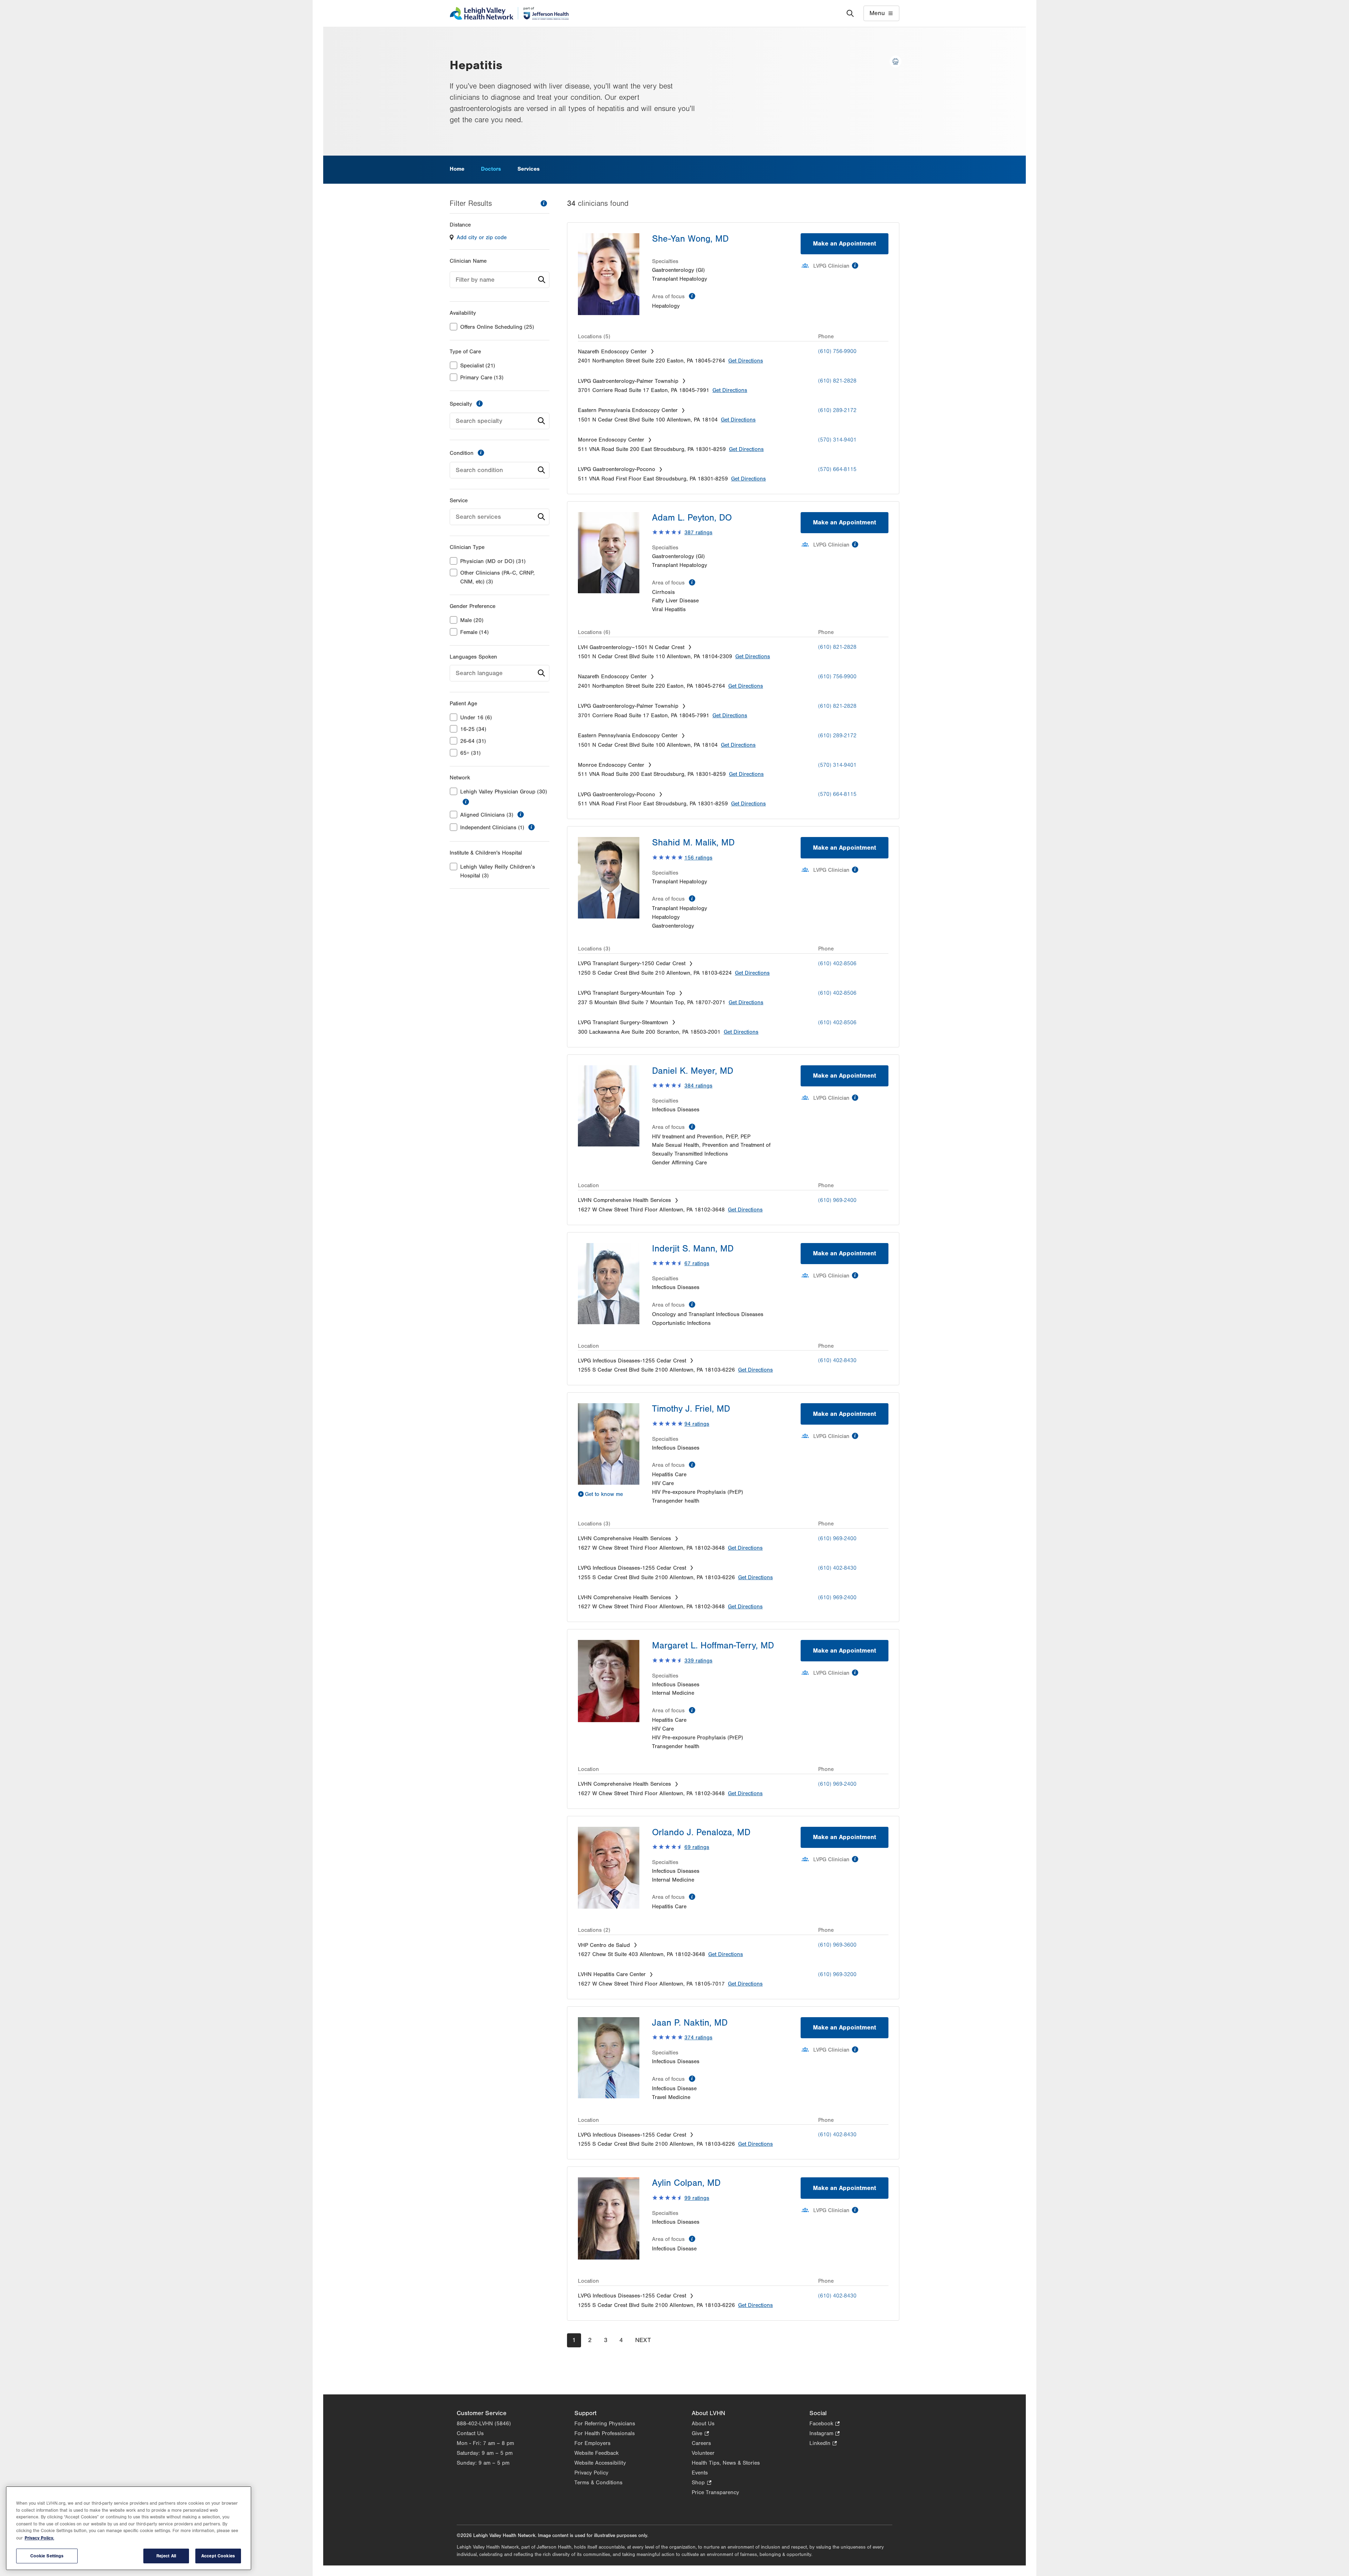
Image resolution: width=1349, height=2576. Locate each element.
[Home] (509, 13)
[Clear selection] (531, 421)
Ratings (698, 532)
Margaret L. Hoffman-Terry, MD (713, 1646)
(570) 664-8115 (837, 469)
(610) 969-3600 (837, 1945)
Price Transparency (715, 2492)
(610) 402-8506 (837, 963)
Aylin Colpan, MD (686, 2183)
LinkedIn (823, 2444)
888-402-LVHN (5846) (484, 2424)
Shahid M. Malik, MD (693, 843)
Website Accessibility (600, 2463)
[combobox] (500, 280)
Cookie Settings (47, 2556)
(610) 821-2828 (837, 381)
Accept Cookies (218, 2556)
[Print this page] (895, 61)
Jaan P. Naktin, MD (690, 2023)
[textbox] (500, 280)
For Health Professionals (605, 2433)
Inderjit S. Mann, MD (693, 1249)
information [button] (466, 802)
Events (700, 2473)
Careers (701, 2443)
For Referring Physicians (605, 2424)
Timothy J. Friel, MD (691, 1409)
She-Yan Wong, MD (690, 239)
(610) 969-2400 (837, 1200)
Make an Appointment (845, 244)
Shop (701, 2483)
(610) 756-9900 (837, 351)
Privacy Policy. (39, 2538)
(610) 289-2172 (837, 410)
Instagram (825, 2434)
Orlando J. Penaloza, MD (701, 1832)
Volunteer (703, 2453)
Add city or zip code (482, 237)
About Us (703, 2424)
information (544, 203)
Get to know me (604, 1494)
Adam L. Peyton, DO (692, 518)
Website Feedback (597, 2453)
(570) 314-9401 (837, 440)
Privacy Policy (591, 2473)
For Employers (592, 2443)
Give (700, 2434)
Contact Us (470, 2433)
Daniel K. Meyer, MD (693, 1071)
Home (457, 169)
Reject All (166, 2556)
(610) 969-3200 (837, 1974)
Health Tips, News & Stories (726, 2463)
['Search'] (850, 13)
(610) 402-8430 (837, 1360)
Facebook (825, 2424)
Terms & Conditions (598, 2483)
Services (529, 169)
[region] (129, 2528)
